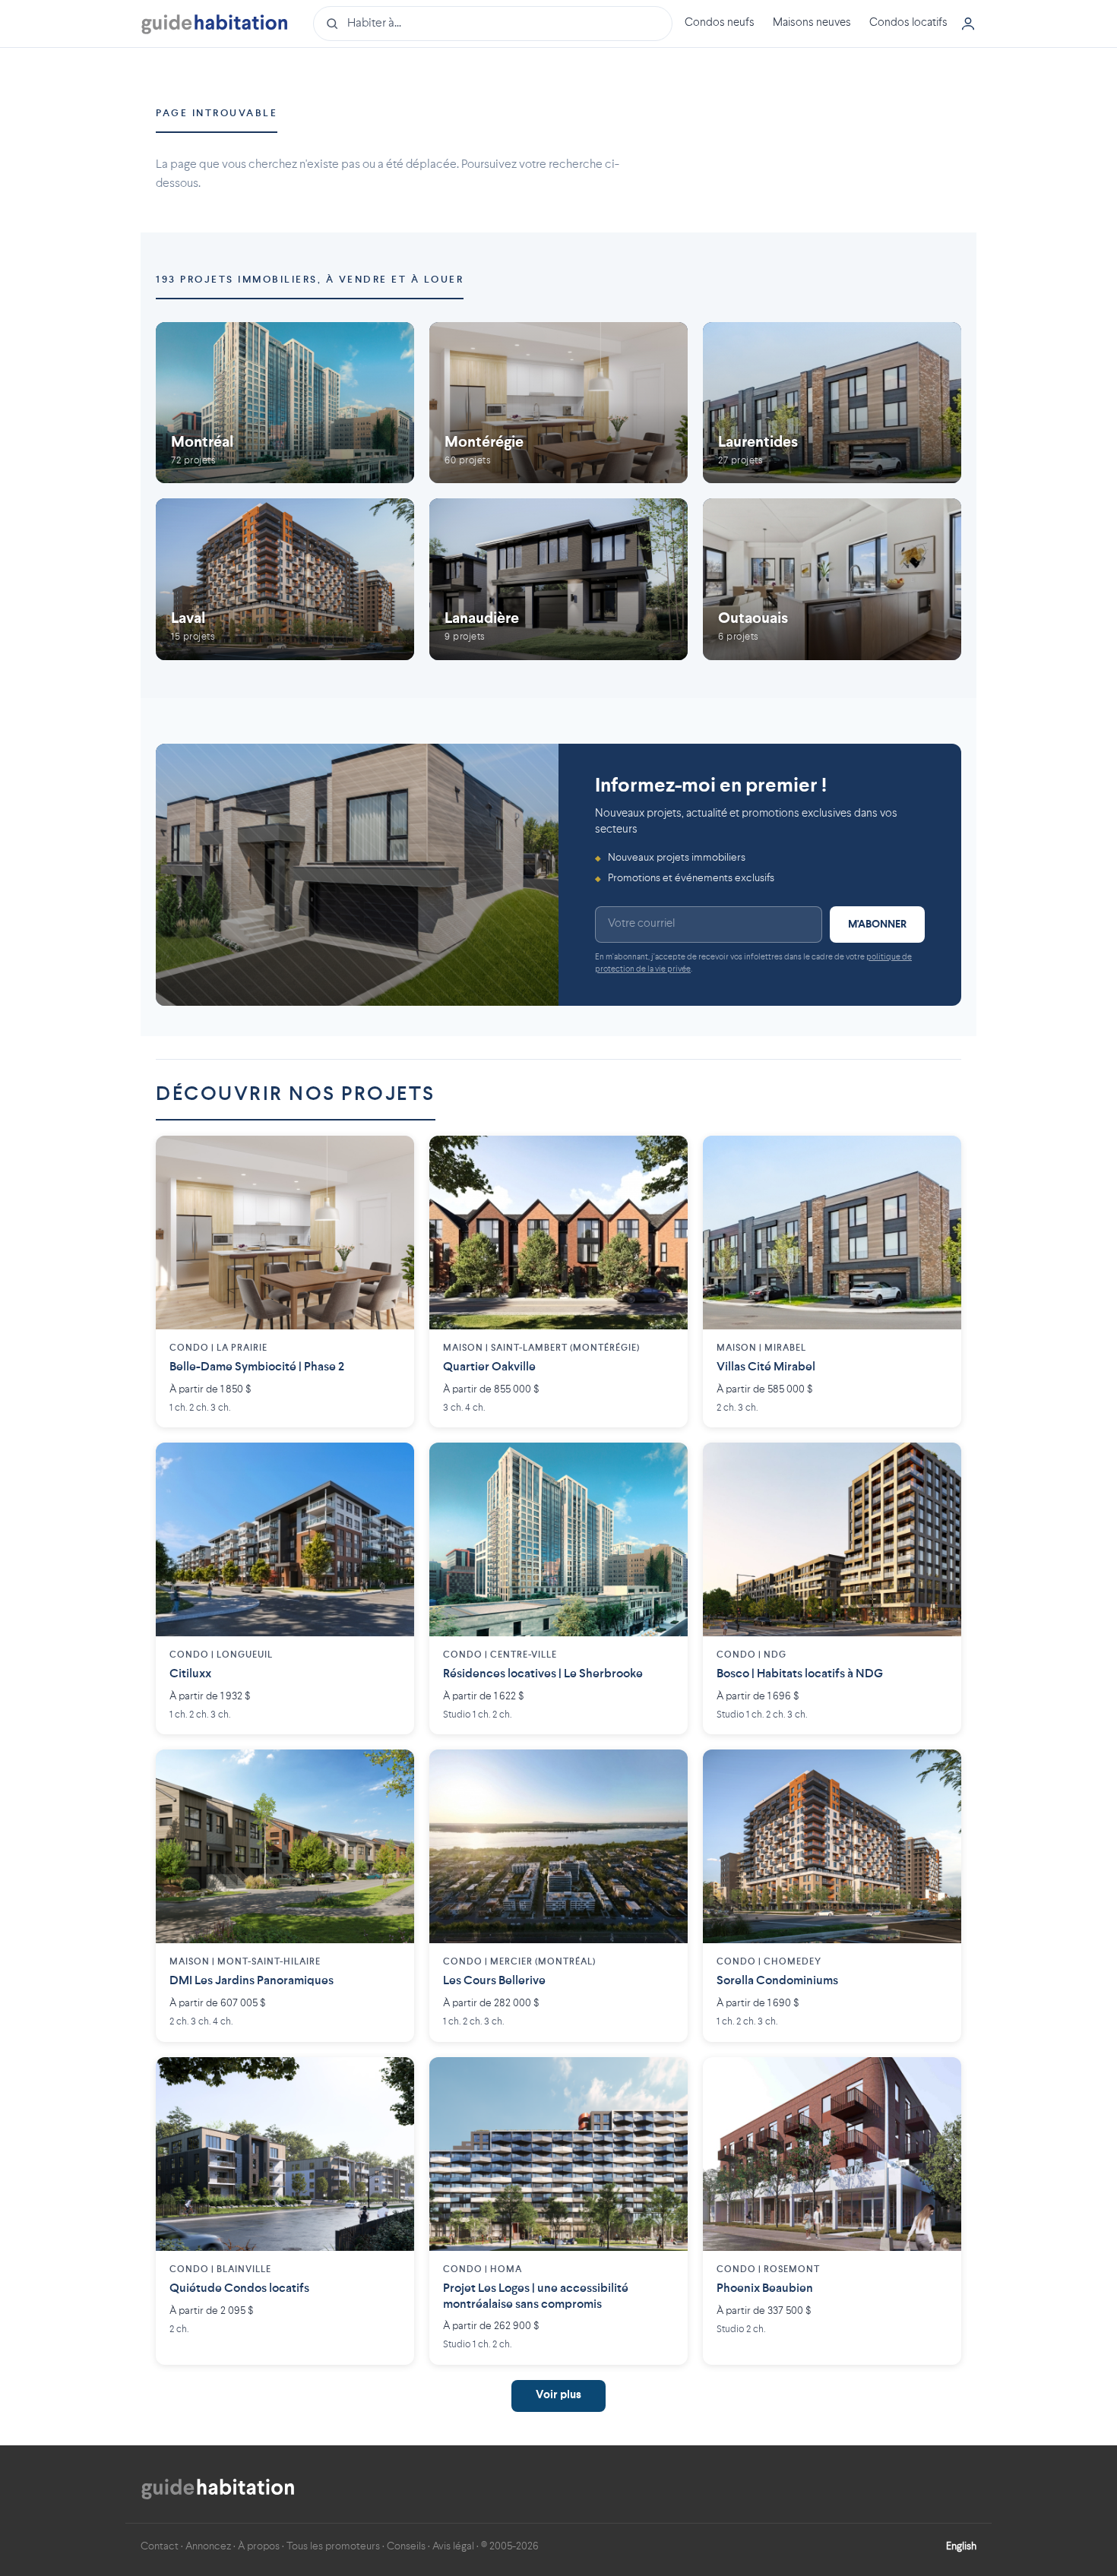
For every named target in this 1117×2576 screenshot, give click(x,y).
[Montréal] (285, 403)
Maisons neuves (812, 23)
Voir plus (558, 2396)
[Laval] (285, 579)
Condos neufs (720, 23)
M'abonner (877, 925)
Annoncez (208, 2546)
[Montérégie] (558, 403)
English (961, 2546)
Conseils (406, 2546)
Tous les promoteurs (333, 2546)
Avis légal (453, 2546)
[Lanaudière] (558, 579)
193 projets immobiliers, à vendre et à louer (310, 280)
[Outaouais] (832, 579)
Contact (160, 2546)
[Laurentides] (832, 403)
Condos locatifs (908, 23)
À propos (259, 2546)
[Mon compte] (968, 24)
